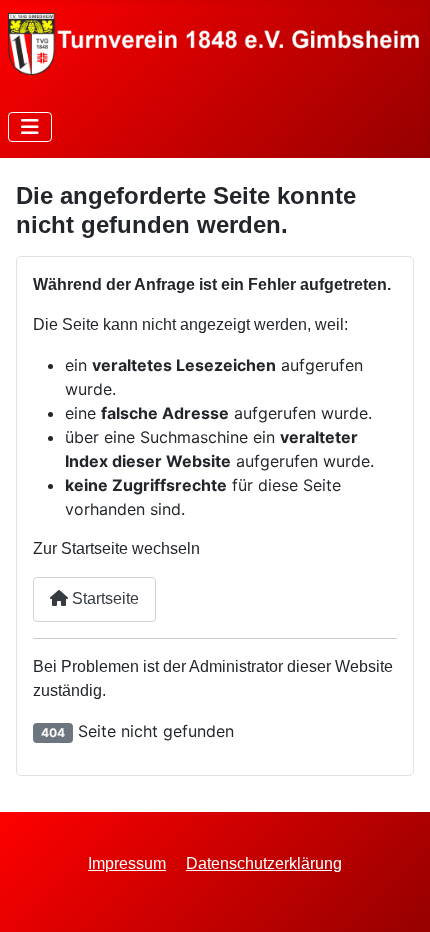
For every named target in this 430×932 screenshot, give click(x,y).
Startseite (103, 598)
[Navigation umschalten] (30, 127)
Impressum (127, 863)
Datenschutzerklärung (264, 863)
